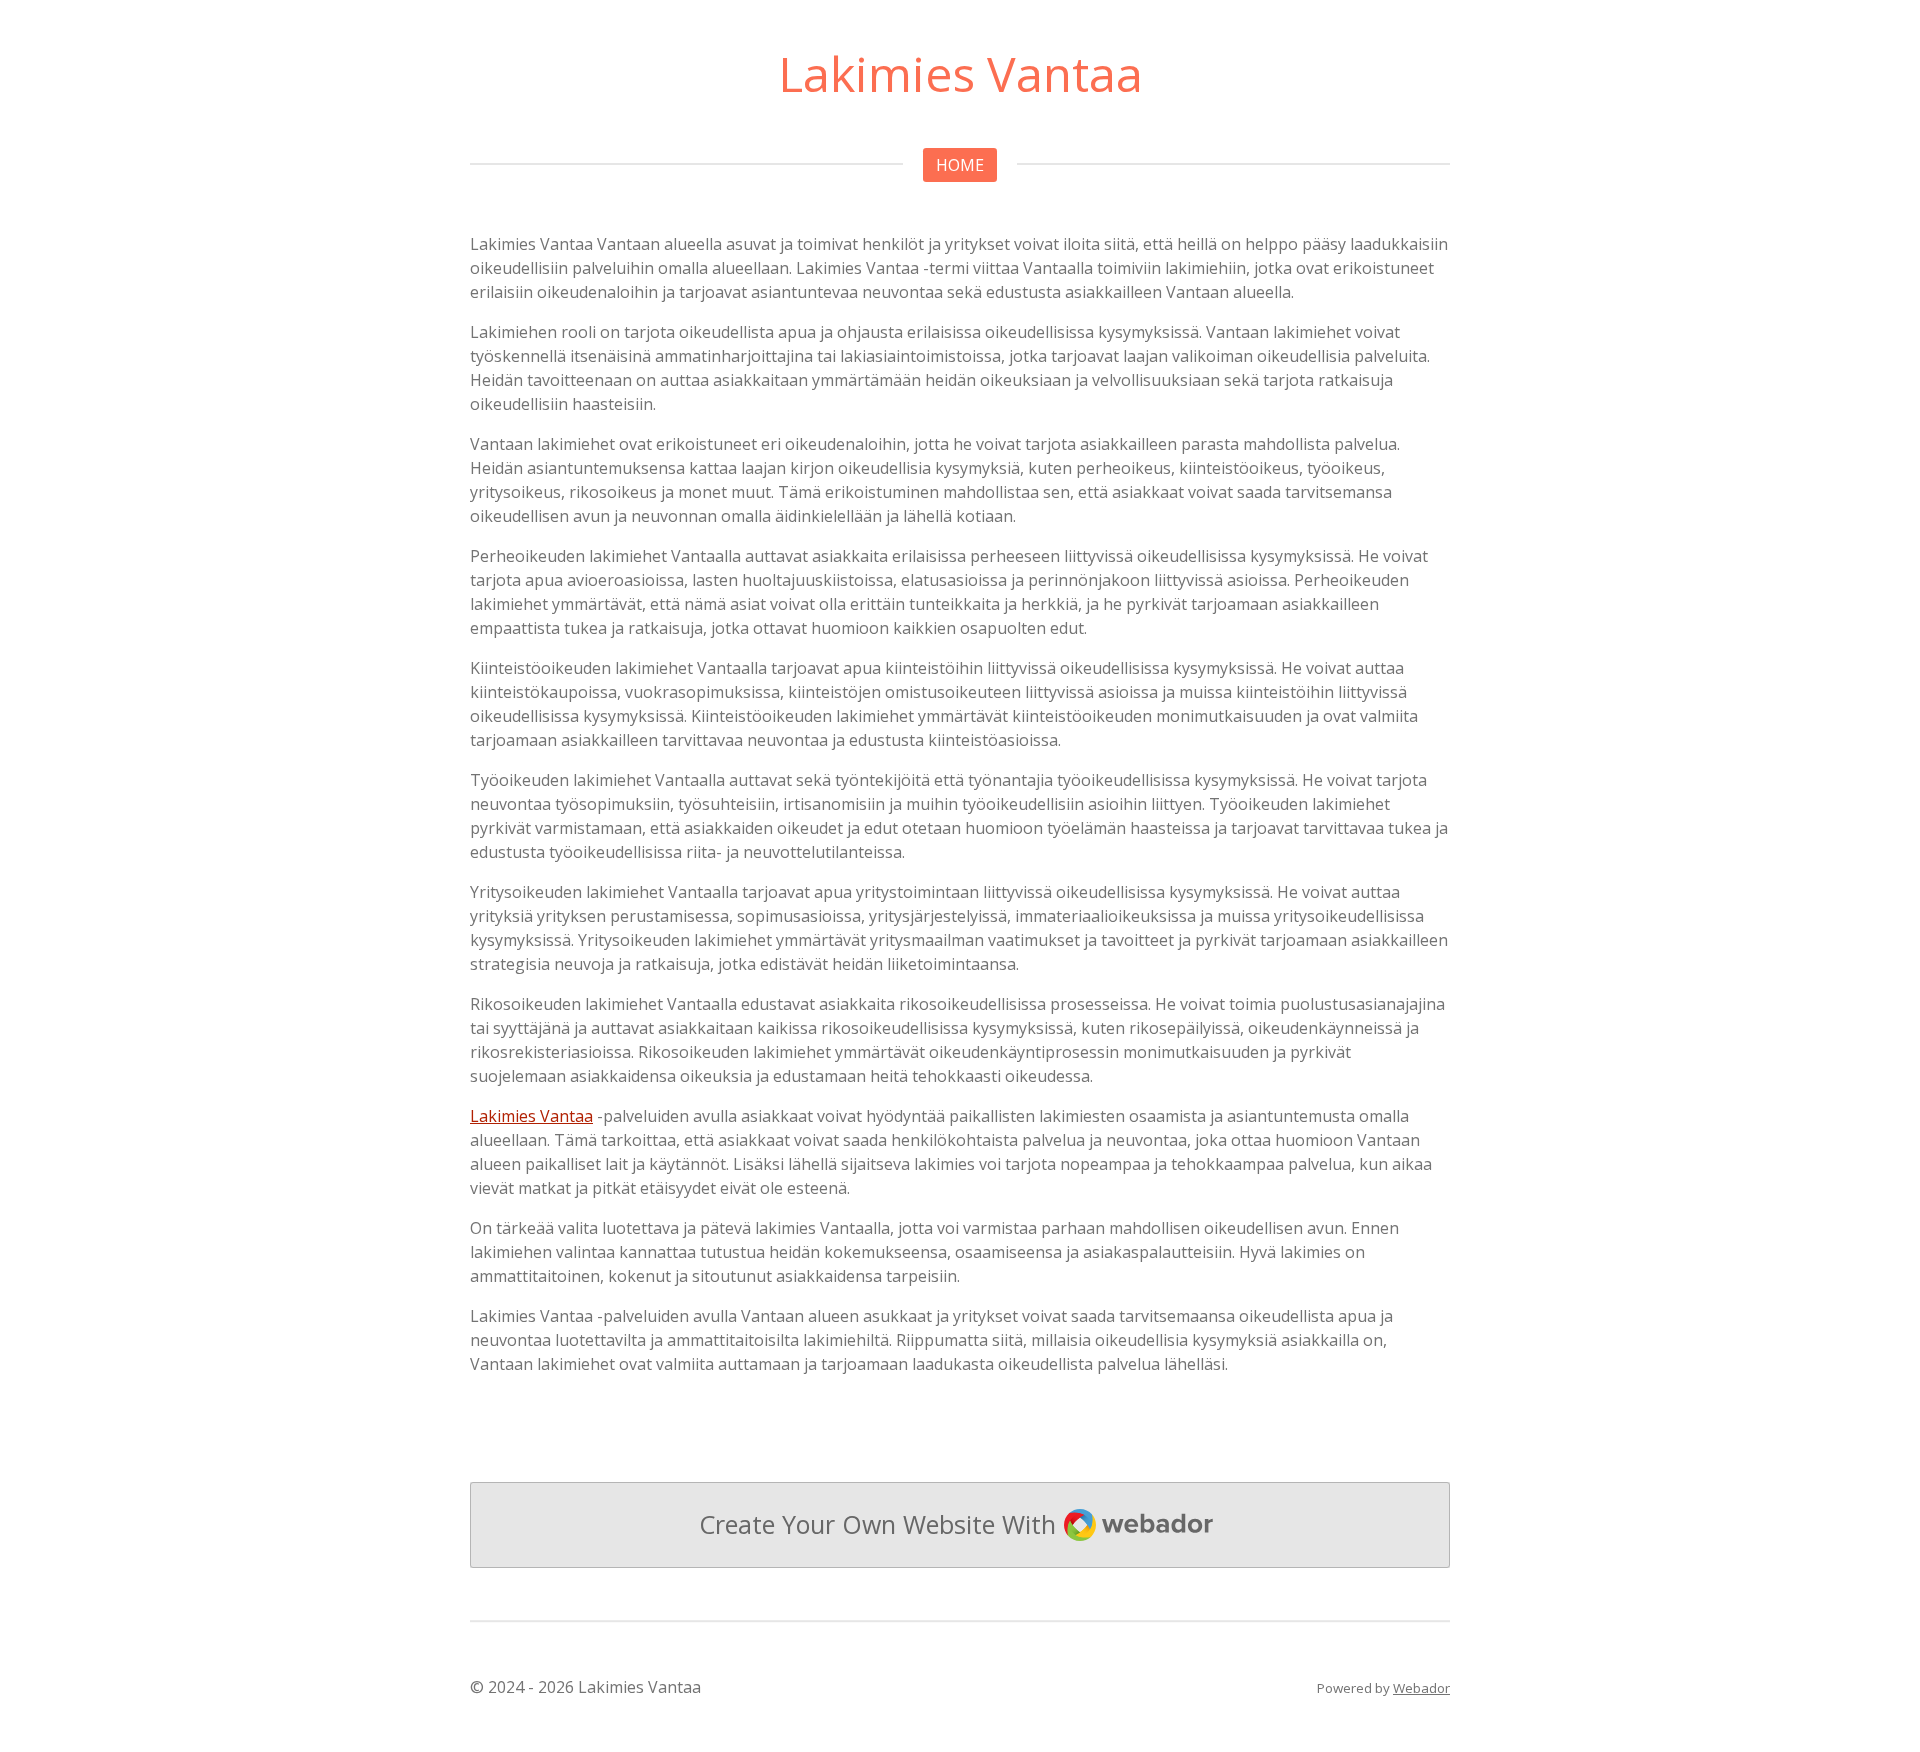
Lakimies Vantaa (531, 1116)
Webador (1421, 1688)
